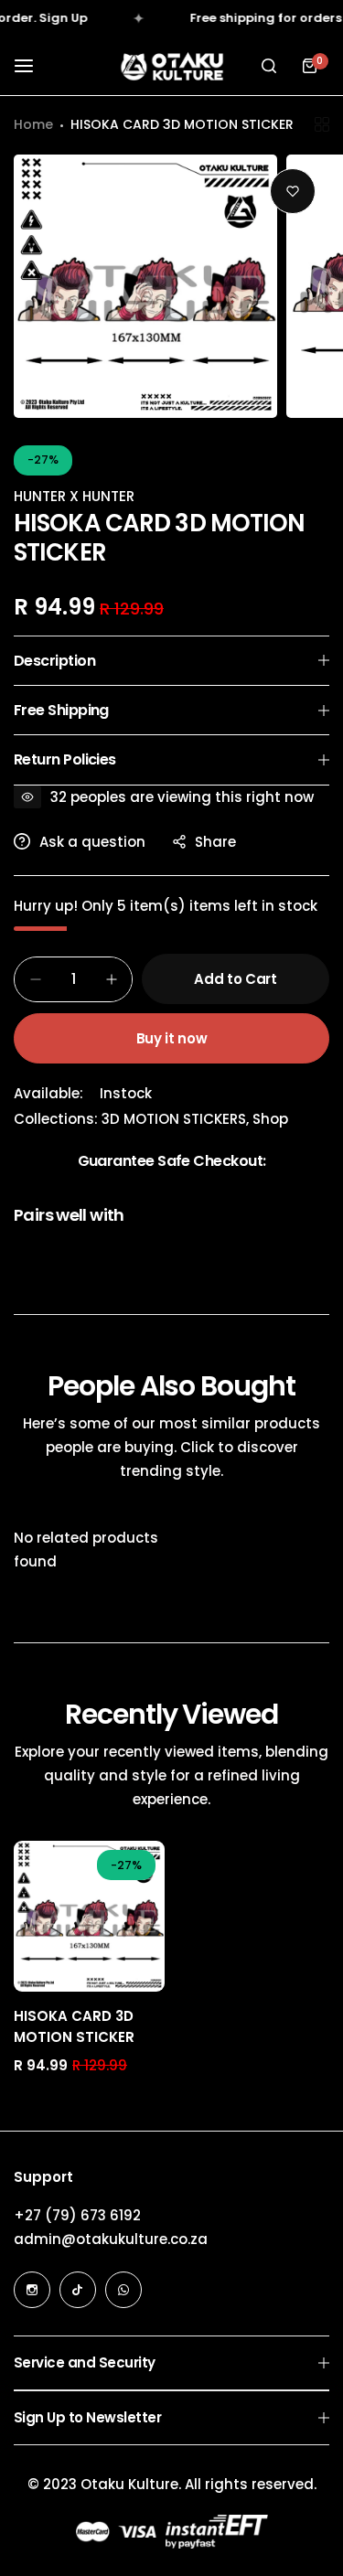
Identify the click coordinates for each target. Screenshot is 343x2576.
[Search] (269, 66)
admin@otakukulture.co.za (111, 2239)
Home (33, 124)
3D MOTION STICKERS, (177, 1119)
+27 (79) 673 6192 (77, 2215)
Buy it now (171, 1038)
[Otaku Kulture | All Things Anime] (172, 66)
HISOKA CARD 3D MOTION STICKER (74, 2026)
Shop (270, 1119)
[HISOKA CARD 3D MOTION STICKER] (89, 1916)
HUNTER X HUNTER (74, 496)
